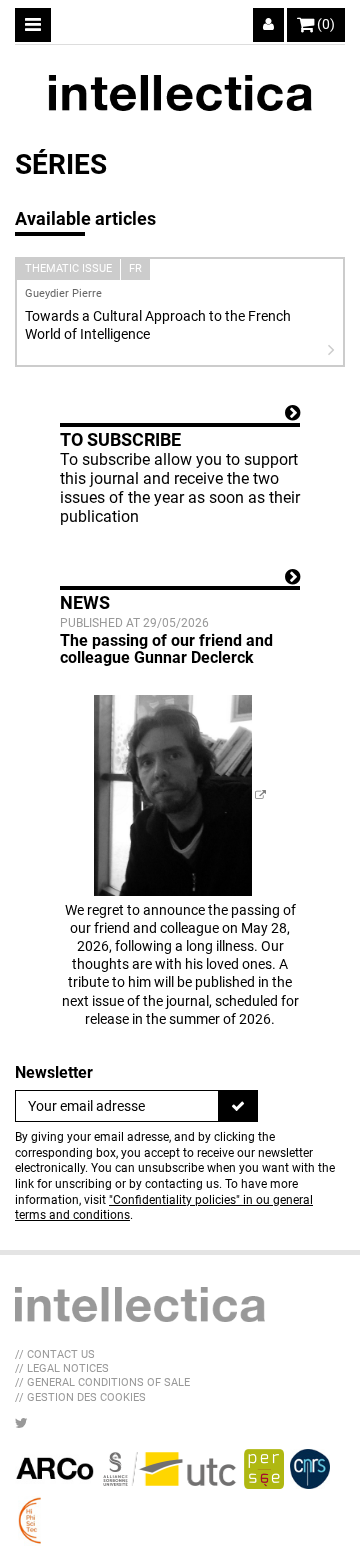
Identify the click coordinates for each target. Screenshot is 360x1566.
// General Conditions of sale (102, 1382)
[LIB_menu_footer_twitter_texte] (21, 1423)
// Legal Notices (62, 1368)
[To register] (238, 1106)
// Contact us (55, 1354)
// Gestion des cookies (80, 1397)
